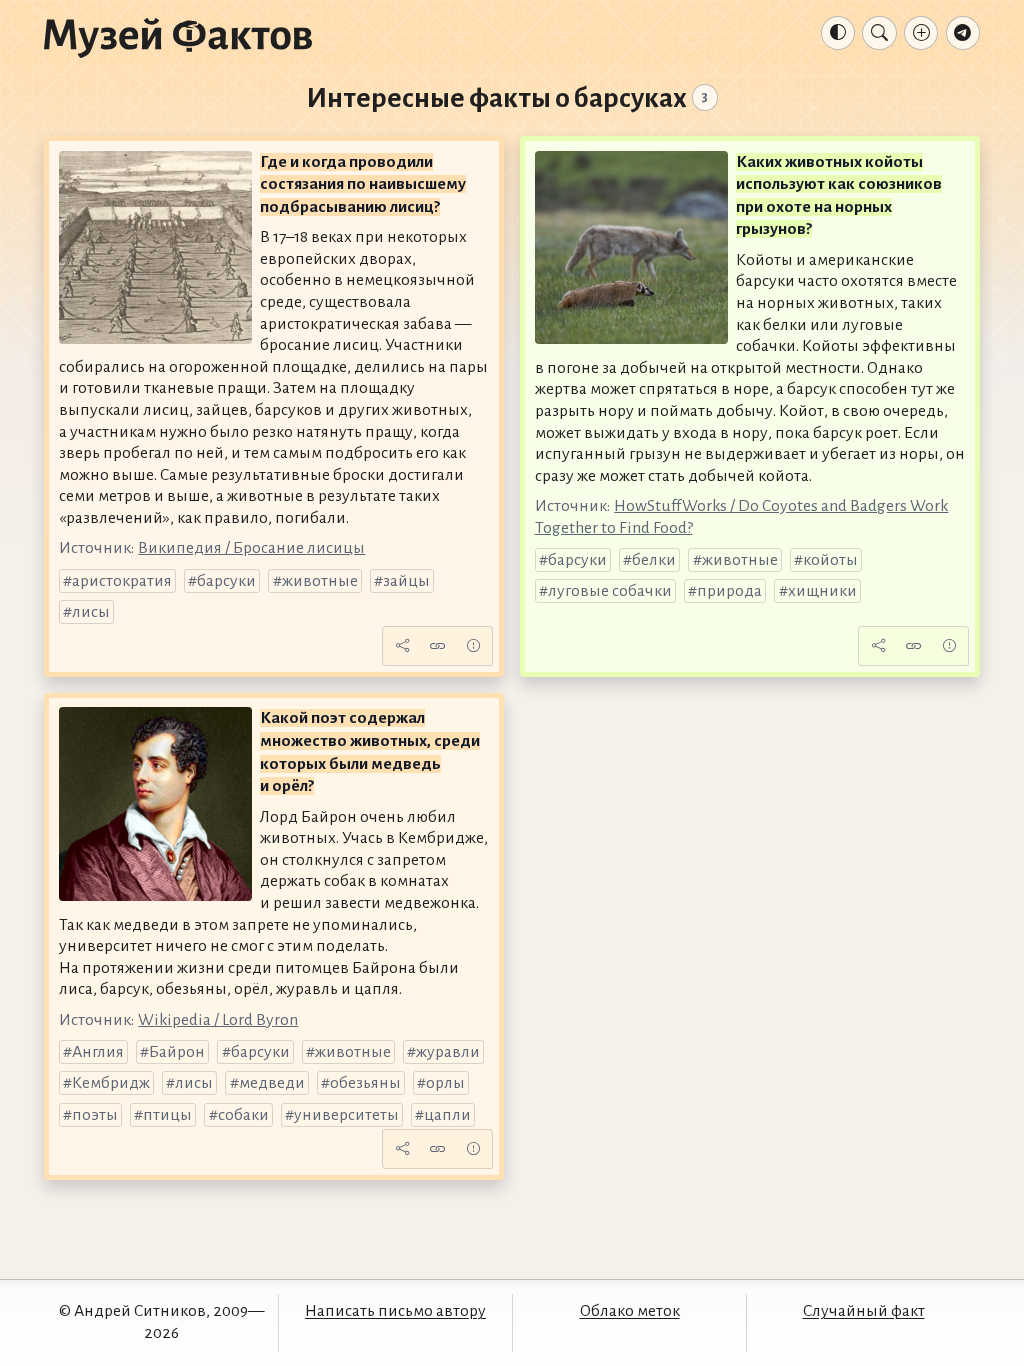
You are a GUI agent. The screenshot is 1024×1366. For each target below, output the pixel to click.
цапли (447, 1115)
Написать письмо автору (395, 1311)
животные (320, 581)
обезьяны (365, 1083)
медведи (272, 1083)
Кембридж (111, 1083)
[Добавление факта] (921, 33)
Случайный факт (864, 1311)
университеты (346, 1115)
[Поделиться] (402, 646)
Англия (98, 1052)
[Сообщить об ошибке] (473, 646)
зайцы (406, 581)
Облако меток (630, 1311)
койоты (830, 560)
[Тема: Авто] (838, 33)
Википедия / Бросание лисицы (251, 548)
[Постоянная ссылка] (438, 646)
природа (729, 591)
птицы (167, 1115)
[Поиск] (879, 33)
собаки (243, 1115)
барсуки (226, 581)
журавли (448, 1052)
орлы (445, 1083)
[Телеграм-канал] (963, 33)
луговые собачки (610, 591)
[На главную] (178, 37)
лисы (91, 612)
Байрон (177, 1052)
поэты (95, 1115)
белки (654, 560)
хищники (822, 591)
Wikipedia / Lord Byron (218, 1020)
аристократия (122, 581)
